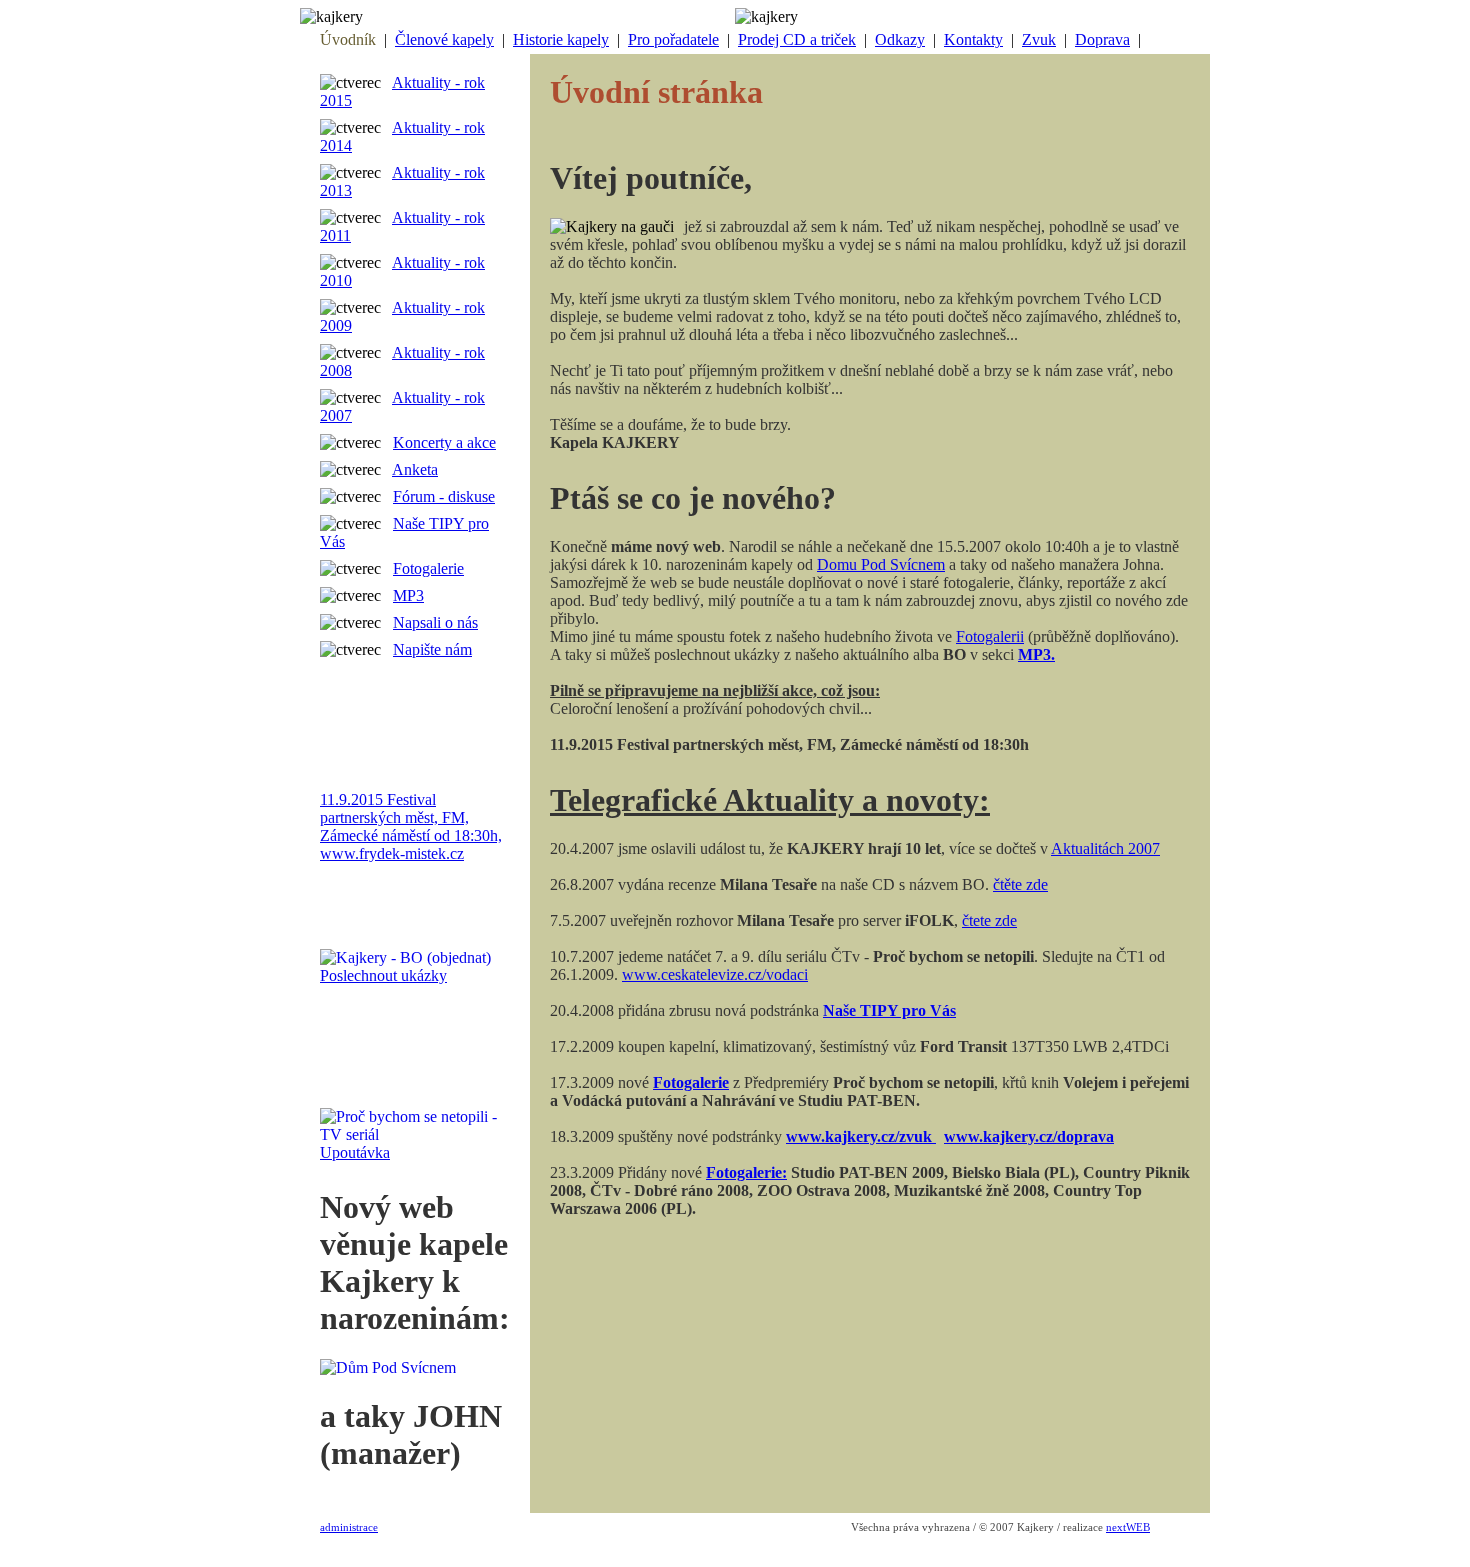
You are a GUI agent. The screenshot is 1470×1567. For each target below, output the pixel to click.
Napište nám (432, 649)
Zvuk (1039, 39)
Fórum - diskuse (444, 496)
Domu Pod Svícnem (881, 564)
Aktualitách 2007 (1105, 848)
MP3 (408, 595)
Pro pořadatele (673, 39)
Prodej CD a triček (797, 39)
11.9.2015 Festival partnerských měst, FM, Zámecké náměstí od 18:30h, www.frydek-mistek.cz (411, 826)
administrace (349, 1527)
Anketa (415, 469)
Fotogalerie (428, 568)
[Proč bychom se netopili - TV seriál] (415, 1134)
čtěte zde (1020, 884)
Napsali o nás (435, 622)
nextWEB (1128, 1527)
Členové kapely (444, 39)
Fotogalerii (990, 636)
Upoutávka (355, 1152)
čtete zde (989, 920)
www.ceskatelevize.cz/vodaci (715, 974)
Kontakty (973, 39)
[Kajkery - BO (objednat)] (410, 957)
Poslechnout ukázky (383, 975)
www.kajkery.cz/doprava (1029, 1136)
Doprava (1102, 39)
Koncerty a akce (444, 442)
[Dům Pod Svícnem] (393, 1367)
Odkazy (900, 39)
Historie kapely (561, 39)
